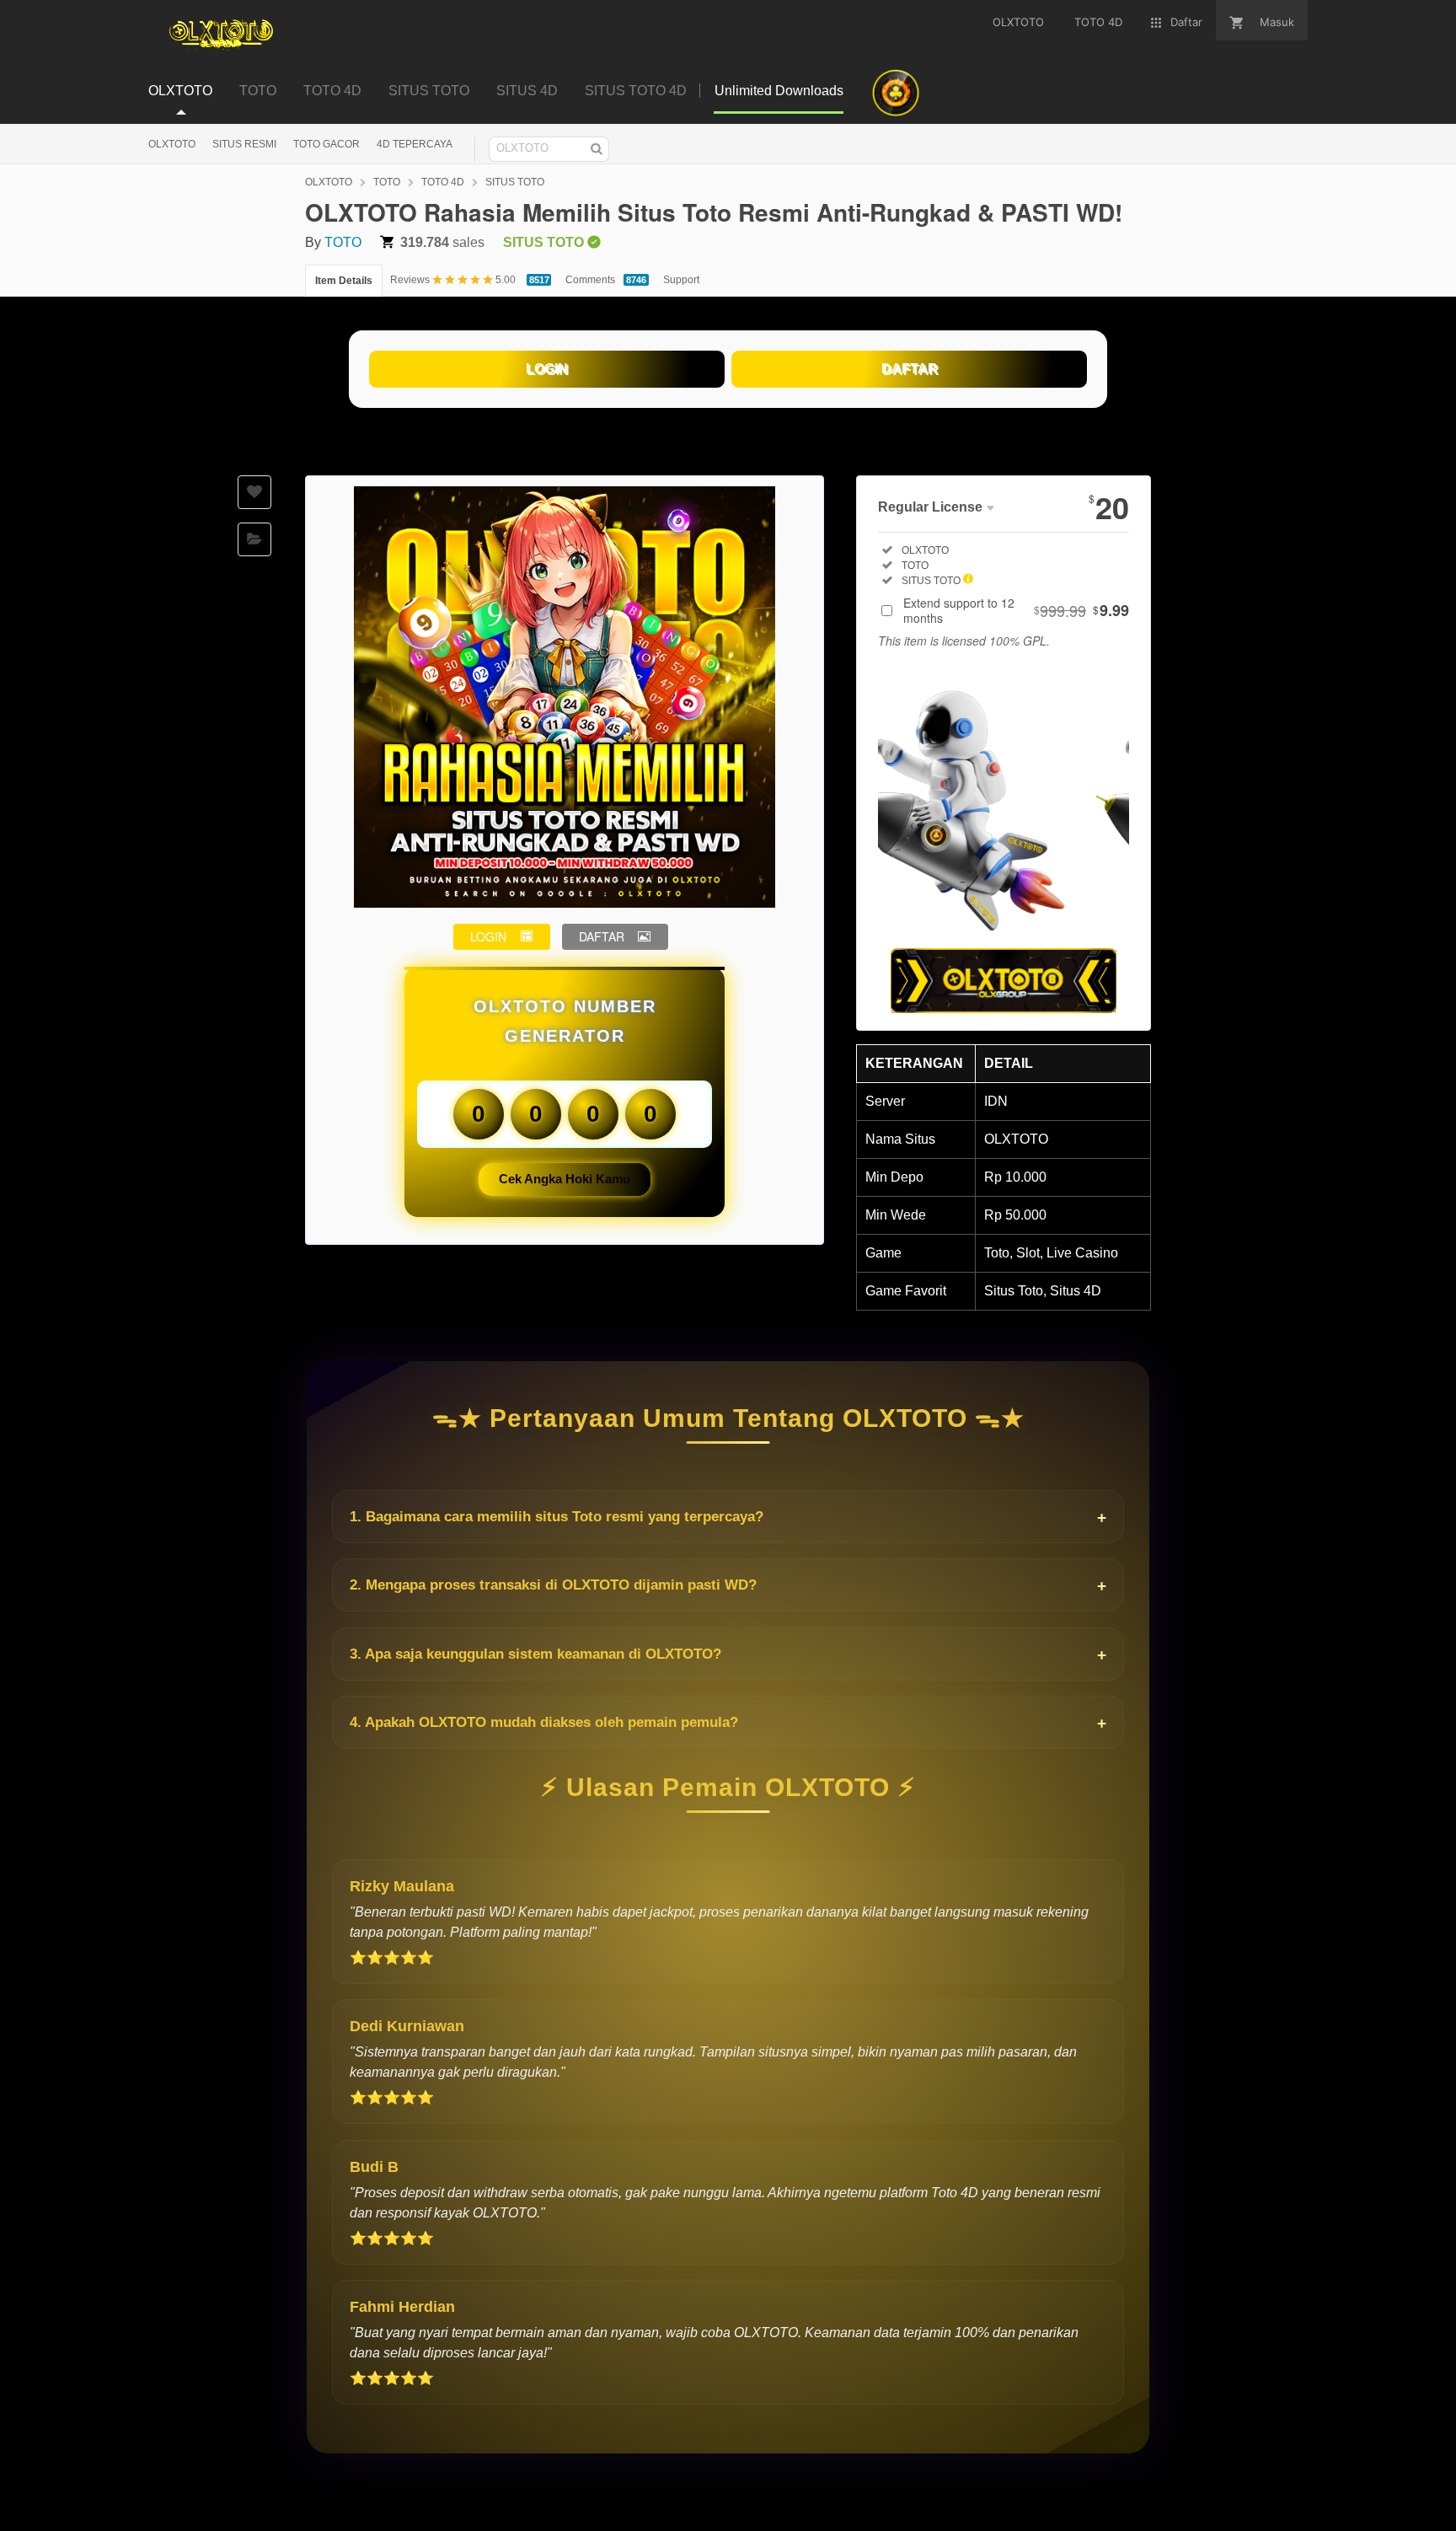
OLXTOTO (172, 144)
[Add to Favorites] (254, 492)
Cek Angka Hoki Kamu (565, 1179)
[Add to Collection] (254, 539)
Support (681, 280)
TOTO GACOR (327, 144)
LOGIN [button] (488, 936)
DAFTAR (910, 369)
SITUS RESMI (244, 144)
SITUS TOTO (515, 182)
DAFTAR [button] (602, 936)
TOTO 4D (443, 182)
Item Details (344, 281)
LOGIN (547, 369)
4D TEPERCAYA (415, 144)
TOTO (387, 182)
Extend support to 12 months (1016, 610)
